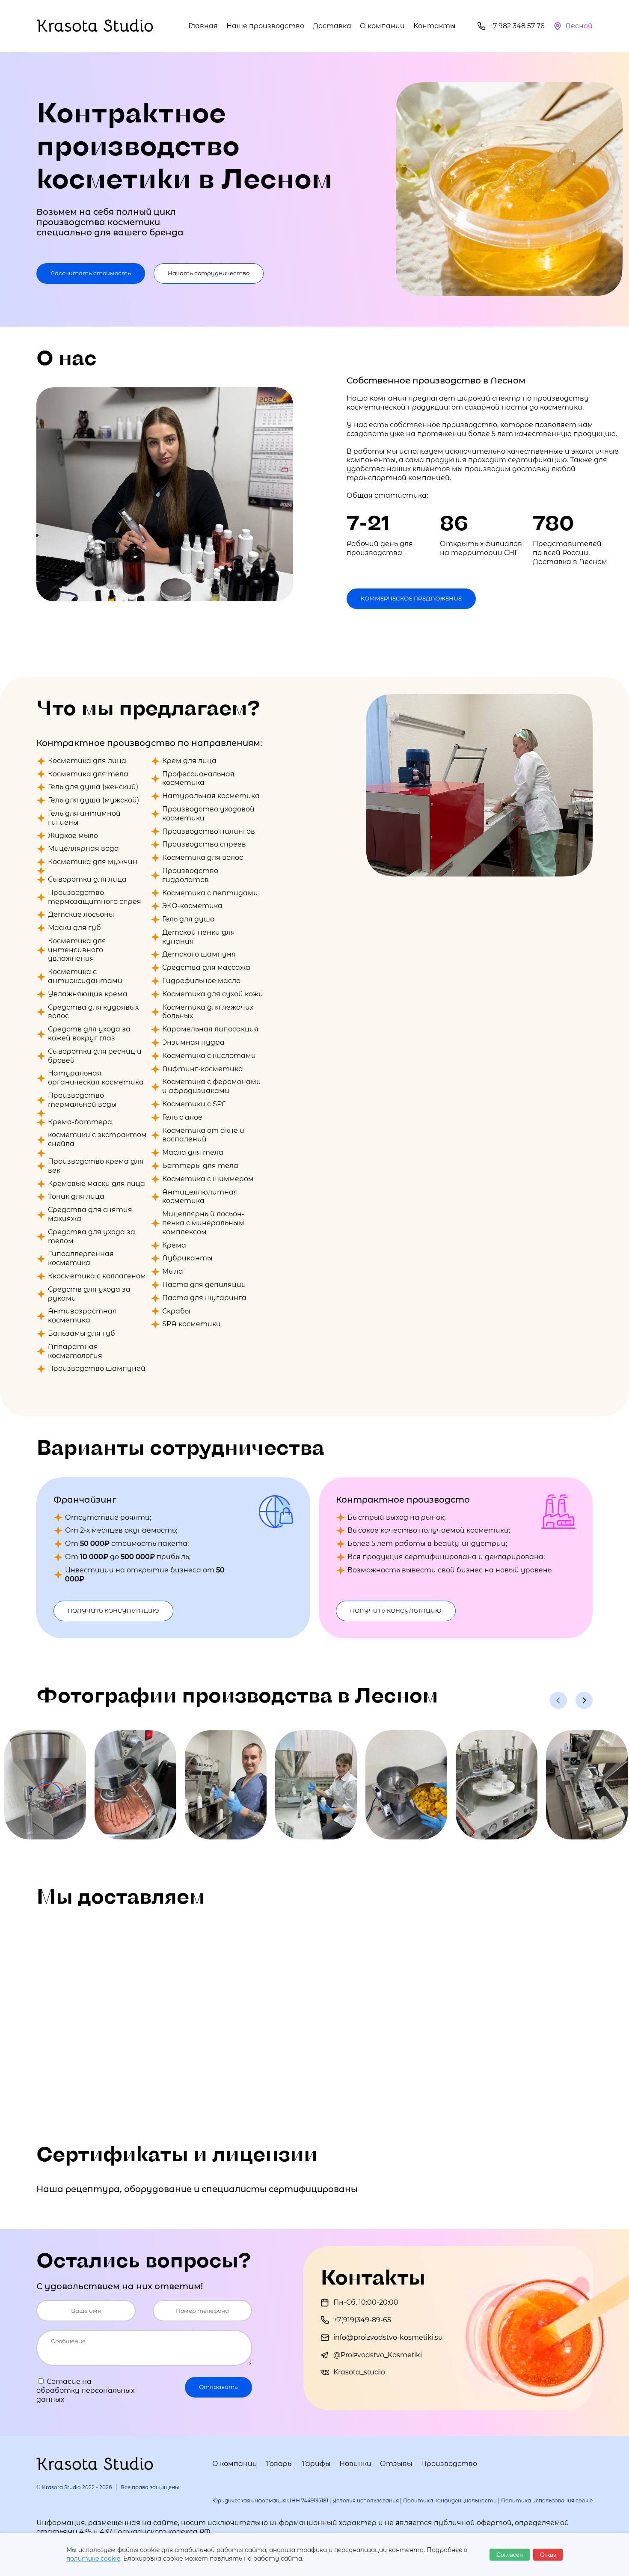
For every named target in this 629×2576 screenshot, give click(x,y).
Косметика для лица (87, 761)
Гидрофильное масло (201, 981)
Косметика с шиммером (208, 1179)
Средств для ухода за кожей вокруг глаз (89, 1034)
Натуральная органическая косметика (96, 1078)
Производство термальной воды (82, 1100)
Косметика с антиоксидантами (85, 976)
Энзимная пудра (193, 1042)
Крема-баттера (80, 1122)
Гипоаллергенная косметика (81, 1258)
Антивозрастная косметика (82, 1316)
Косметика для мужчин (93, 862)
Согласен (510, 2555)
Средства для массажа (206, 967)
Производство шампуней (97, 1368)
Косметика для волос (203, 857)
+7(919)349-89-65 (362, 2320)
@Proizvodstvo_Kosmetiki (378, 2355)
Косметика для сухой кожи (213, 994)
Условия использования (366, 2500)
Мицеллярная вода (83, 848)
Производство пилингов (209, 831)
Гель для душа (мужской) (93, 800)
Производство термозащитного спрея (95, 897)
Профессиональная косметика (198, 778)
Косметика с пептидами (210, 893)
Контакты (435, 26)
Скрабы (176, 1311)
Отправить (218, 2387)
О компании (382, 26)
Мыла (173, 1271)
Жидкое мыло (73, 836)
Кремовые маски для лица (96, 1184)
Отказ (548, 2555)
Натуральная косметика (211, 796)
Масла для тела (193, 1152)
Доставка (332, 26)
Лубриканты (187, 1258)
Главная (203, 26)
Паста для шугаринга (204, 1298)
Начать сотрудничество (209, 273)
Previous (558, 1700)
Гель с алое (182, 1117)
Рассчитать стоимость (91, 273)
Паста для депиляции (204, 1285)
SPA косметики (191, 1324)
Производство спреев (204, 844)
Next (584, 1700)
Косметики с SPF (194, 1104)
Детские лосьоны (81, 914)
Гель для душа (188, 919)
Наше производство (265, 26)
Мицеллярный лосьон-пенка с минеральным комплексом (203, 1223)
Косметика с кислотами (209, 1056)
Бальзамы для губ (82, 1333)
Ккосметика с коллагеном (97, 1276)
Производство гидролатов (190, 875)
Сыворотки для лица (87, 879)
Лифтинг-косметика (203, 1069)
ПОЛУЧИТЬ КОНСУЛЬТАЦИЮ (113, 1610)
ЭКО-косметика (192, 906)
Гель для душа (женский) (93, 787)
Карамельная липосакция (210, 1029)
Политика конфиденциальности (450, 2500)
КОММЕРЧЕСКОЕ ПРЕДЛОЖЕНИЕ (411, 598)
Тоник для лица (76, 1196)
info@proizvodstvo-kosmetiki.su (388, 2337)
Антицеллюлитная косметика (200, 1197)
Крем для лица (189, 761)
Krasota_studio (359, 2372)
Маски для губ (74, 928)
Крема (174, 1245)
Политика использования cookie (547, 2500)
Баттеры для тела (200, 1166)
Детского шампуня (199, 954)
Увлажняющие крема (88, 994)
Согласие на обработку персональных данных (85, 2390)
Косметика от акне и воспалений (203, 1135)
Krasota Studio (95, 26)
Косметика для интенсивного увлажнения (77, 950)
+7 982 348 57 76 (517, 26)
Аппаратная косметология (75, 1351)
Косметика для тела (88, 774)
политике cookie (93, 2558)
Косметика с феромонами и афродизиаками (212, 1086)
